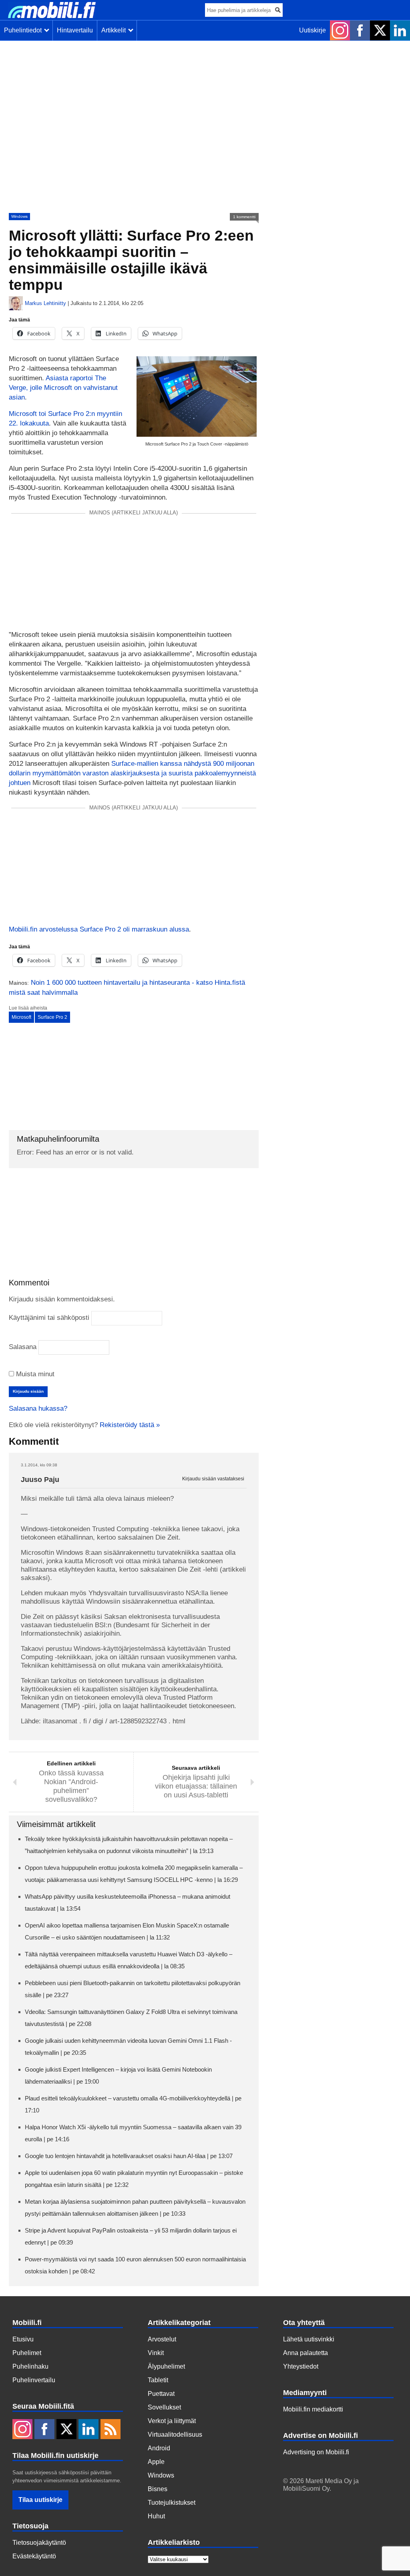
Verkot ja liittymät (172, 2421)
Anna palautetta (305, 2353)
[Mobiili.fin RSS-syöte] (111, 2430)
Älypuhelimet (166, 2366)
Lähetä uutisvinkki (309, 2339)
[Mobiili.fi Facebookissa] (360, 30)
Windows (19, 216)
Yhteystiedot (301, 2366)
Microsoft (21, 1017)
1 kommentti (244, 217)
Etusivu (23, 2339)
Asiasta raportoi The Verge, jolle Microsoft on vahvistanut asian (63, 388)
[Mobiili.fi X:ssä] (380, 30)
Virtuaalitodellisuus (175, 2434)
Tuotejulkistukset (172, 2503)
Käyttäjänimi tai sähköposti (49, 1318)
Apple (156, 2462)
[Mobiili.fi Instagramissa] (340, 30)
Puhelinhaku (30, 2366)
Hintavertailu (75, 30)
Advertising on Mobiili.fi (316, 2452)
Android (159, 2448)
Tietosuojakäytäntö (39, 2543)
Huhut (156, 2516)
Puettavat (161, 2394)
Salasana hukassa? (38, 1408)
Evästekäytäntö (34, 2556)
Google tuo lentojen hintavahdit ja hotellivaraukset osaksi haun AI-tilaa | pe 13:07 (129, 2156)
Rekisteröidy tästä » (130, 1425)
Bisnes (158, 2489)
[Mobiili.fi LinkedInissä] (400, 30)
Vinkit (156, 2353)
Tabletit (158, 2380)
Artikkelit (115, 30)
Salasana (23, 1347)
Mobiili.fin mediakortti (313, 2409)
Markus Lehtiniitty (45, 303)
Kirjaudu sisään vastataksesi (213, 1479)
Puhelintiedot (24, 30)
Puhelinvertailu (34, 2380)
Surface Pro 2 (52, 1017)
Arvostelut (162, 2339)
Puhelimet (27, 2353)
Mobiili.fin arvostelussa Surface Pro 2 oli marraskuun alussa (99, 929)
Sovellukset (164, 2407)
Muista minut (34, 1374)
